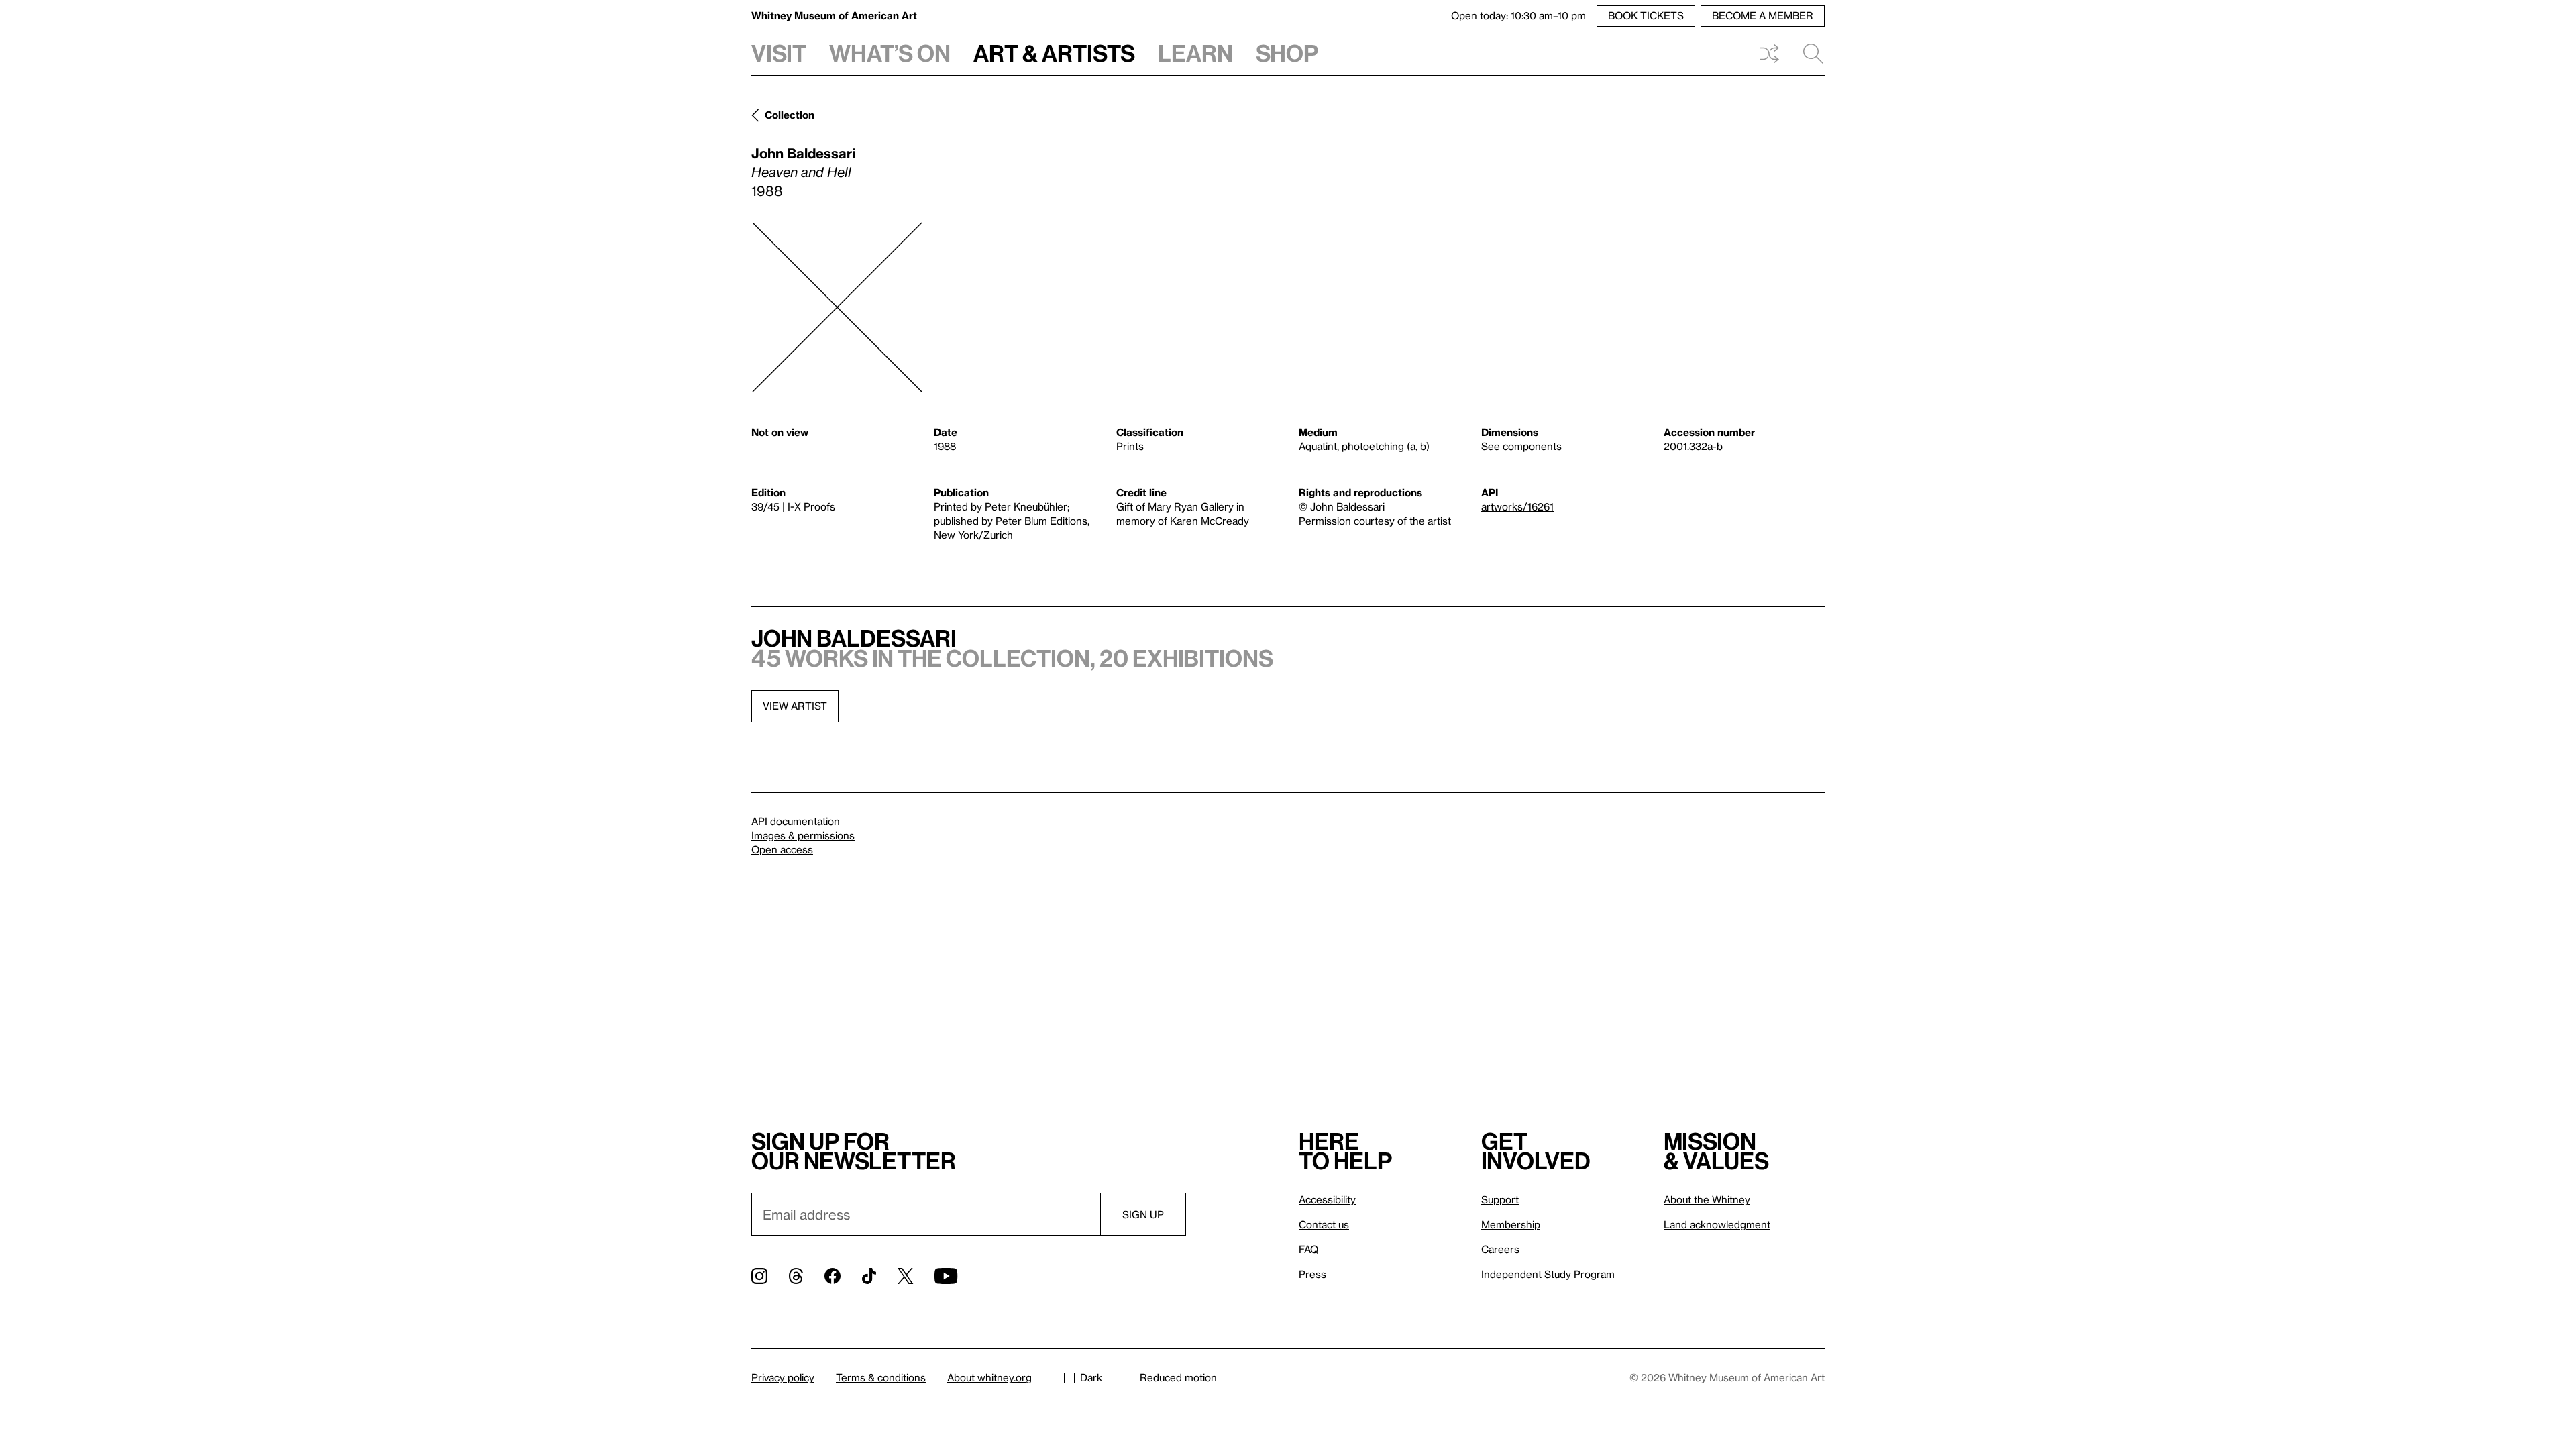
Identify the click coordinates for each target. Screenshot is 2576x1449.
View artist (795, 706)
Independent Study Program (1548, 1274)
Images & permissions (803, 835)
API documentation (796, 821)
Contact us (1324, 1224)
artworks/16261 (1517, 506)
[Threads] (796, 1276)
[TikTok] (869, 1276)
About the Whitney (1707, 1199)
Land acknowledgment (1717, 1224)
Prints (1130, 446)
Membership (1511, 1224)
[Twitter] (905, 1276)
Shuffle (1769, 54)
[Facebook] (833, 1276)
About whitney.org (989, 1377)
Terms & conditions (881, 1377)
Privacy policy (783, 1377)
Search (1808, 54)
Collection (790, 115)
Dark (1091, 1377)
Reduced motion (1178, 1377)
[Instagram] (759, 1276)
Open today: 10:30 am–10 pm (1518, 15)
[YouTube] (946, 1276)
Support (1500, 1199)
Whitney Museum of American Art (834, 15)
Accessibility (1327, 1199)
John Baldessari (803, 153)
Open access (782, 849)
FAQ (1308, 1249)
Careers (1500, 1249)
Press (1312, 1274)
